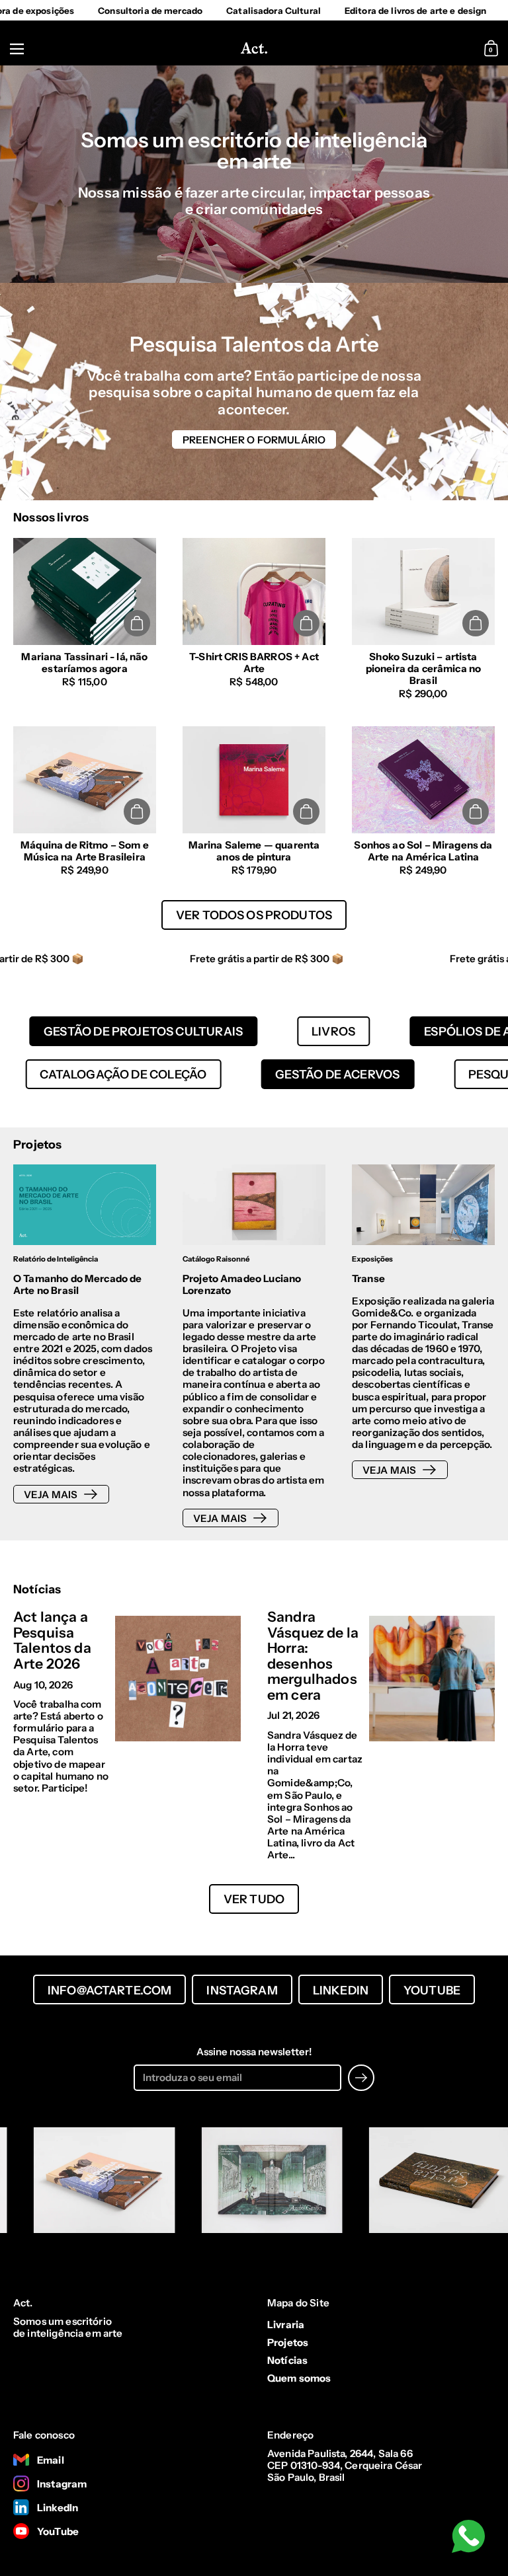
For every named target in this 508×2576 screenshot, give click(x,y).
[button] (493, 49)
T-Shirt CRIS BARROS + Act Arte (254, 619)
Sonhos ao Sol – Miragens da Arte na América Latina (423, 801)
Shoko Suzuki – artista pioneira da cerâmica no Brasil (423, 619)
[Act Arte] (254, 49)
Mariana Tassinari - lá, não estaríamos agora (85, 619)
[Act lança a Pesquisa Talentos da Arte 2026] (178, 1679)
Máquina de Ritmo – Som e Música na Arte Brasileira (85, 801)
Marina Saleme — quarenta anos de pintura (254, 801)
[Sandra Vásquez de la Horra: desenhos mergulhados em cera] (432, 1679)
